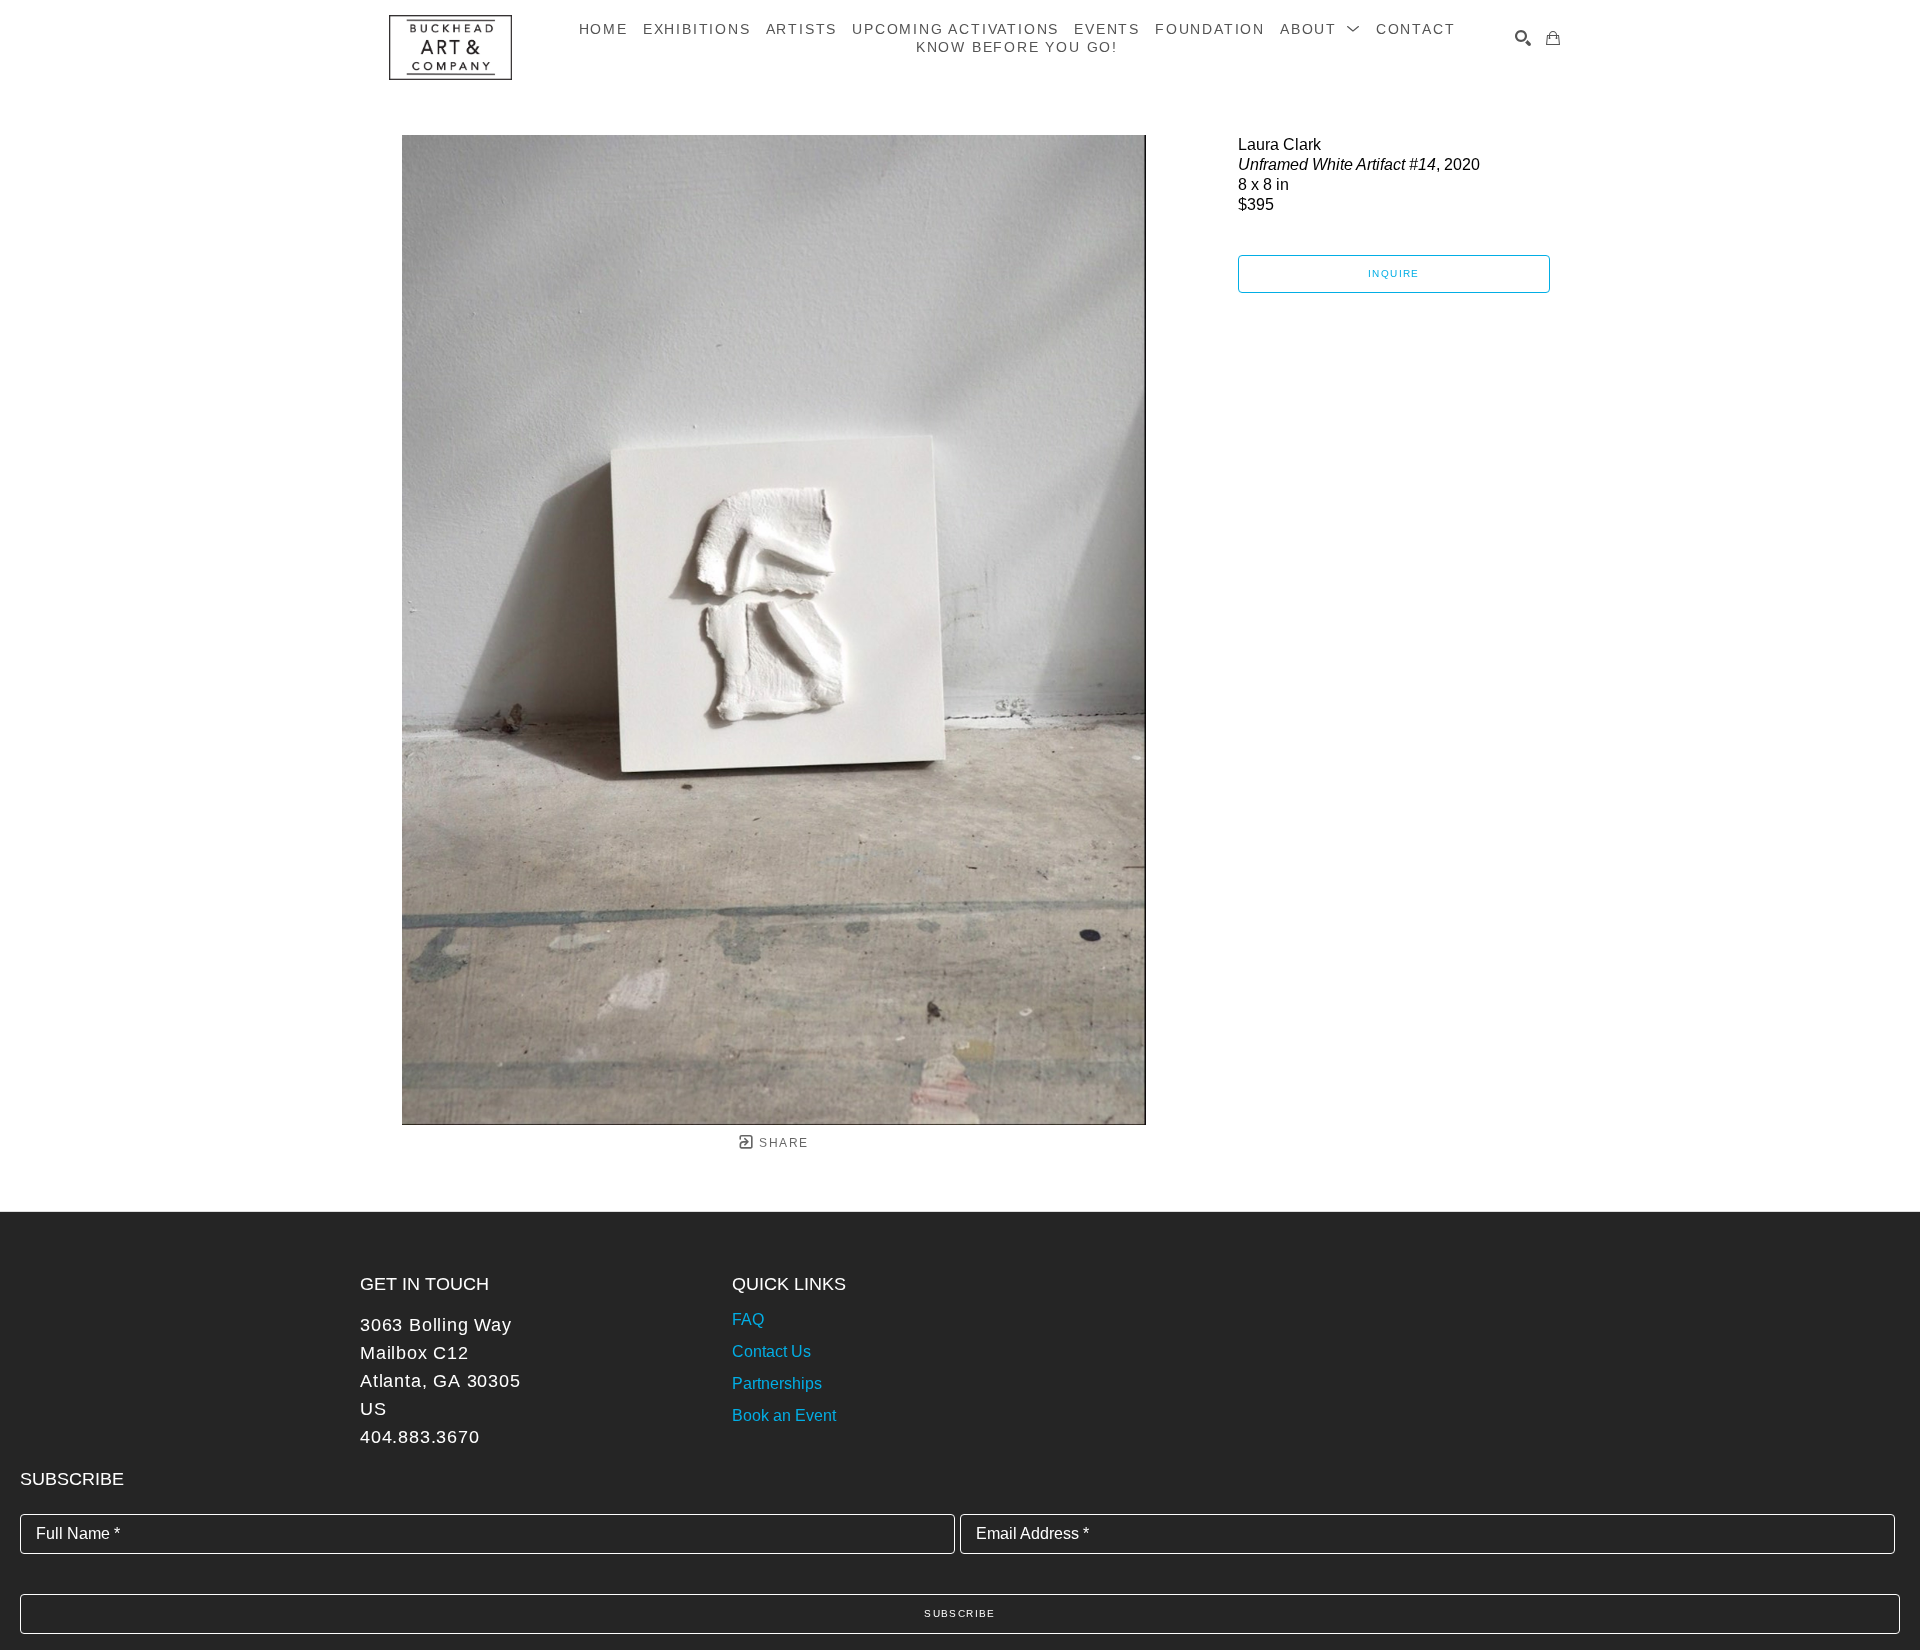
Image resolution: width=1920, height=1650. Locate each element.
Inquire (1394, 273)
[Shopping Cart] (1553, 38)
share (781, 1143)
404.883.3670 (420, 1437)
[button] (1320, 29)
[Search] (1523, 38)
